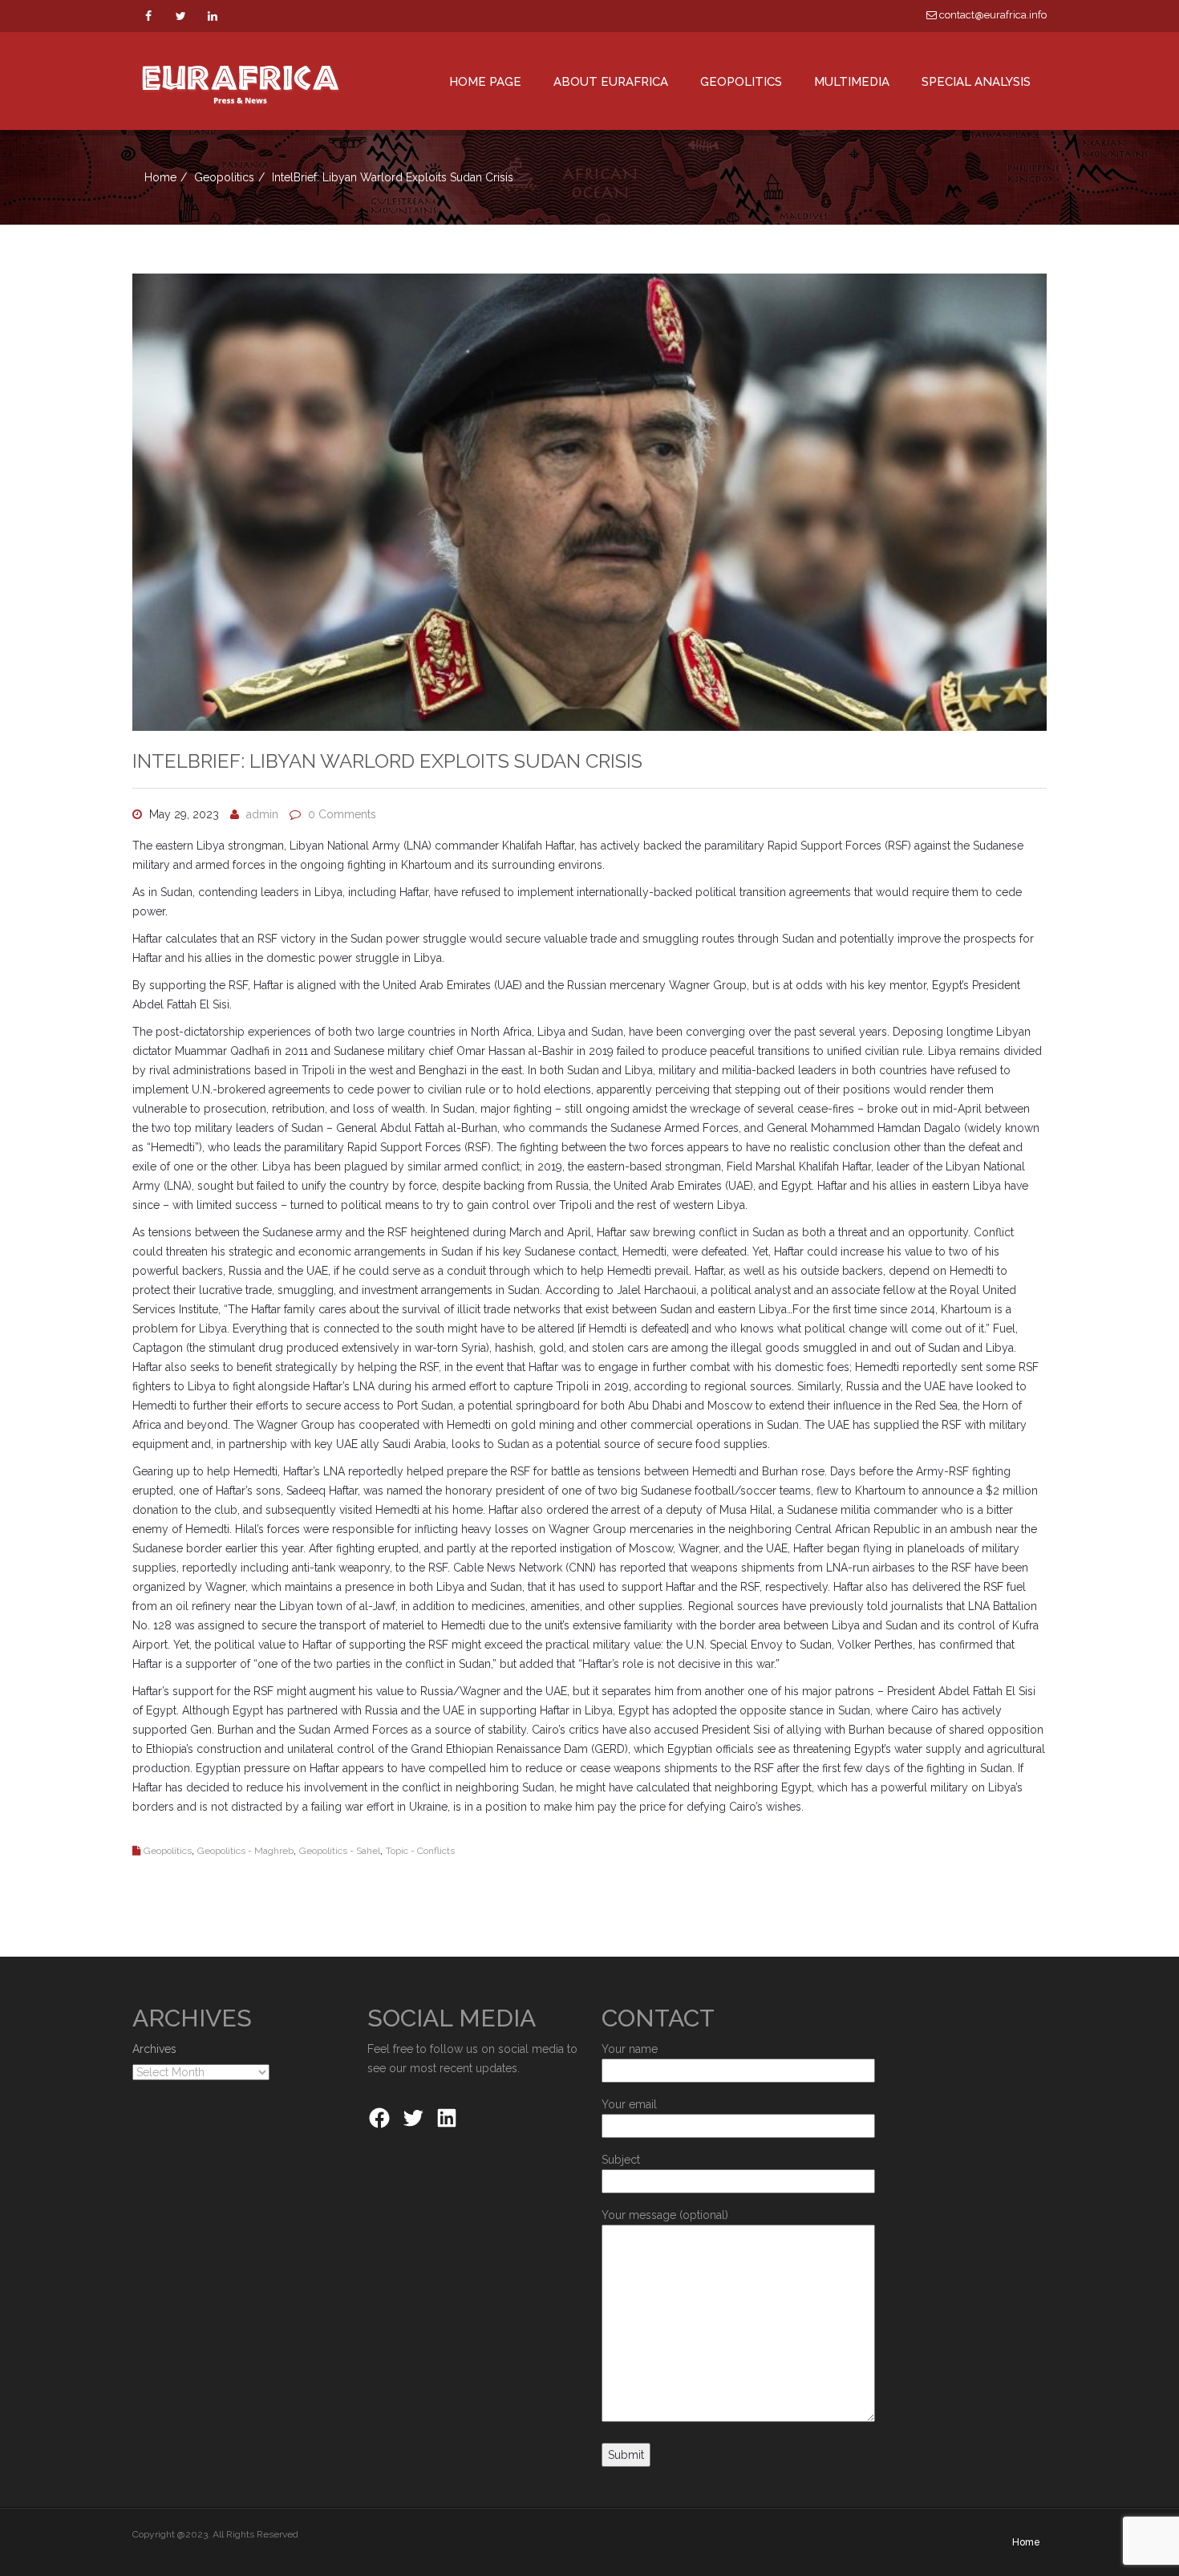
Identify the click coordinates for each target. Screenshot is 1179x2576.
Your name (630, 2049)
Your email (629, 2104)
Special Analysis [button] (976, 82)
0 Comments (342, 814)
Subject (621, 2160)
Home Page (485, 82)
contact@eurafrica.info (992, 15)
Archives (154, 2049)
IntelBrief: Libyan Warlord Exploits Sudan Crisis (387, 761)
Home (160, 177)
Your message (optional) (665, 2215)
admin (262, 814)
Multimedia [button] (852, 82)
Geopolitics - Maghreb (245, 1851)
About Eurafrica (611, 82)
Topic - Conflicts (420, 1851)
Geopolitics (224, 177)
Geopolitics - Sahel (340, 1851)
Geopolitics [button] (741, 82)
